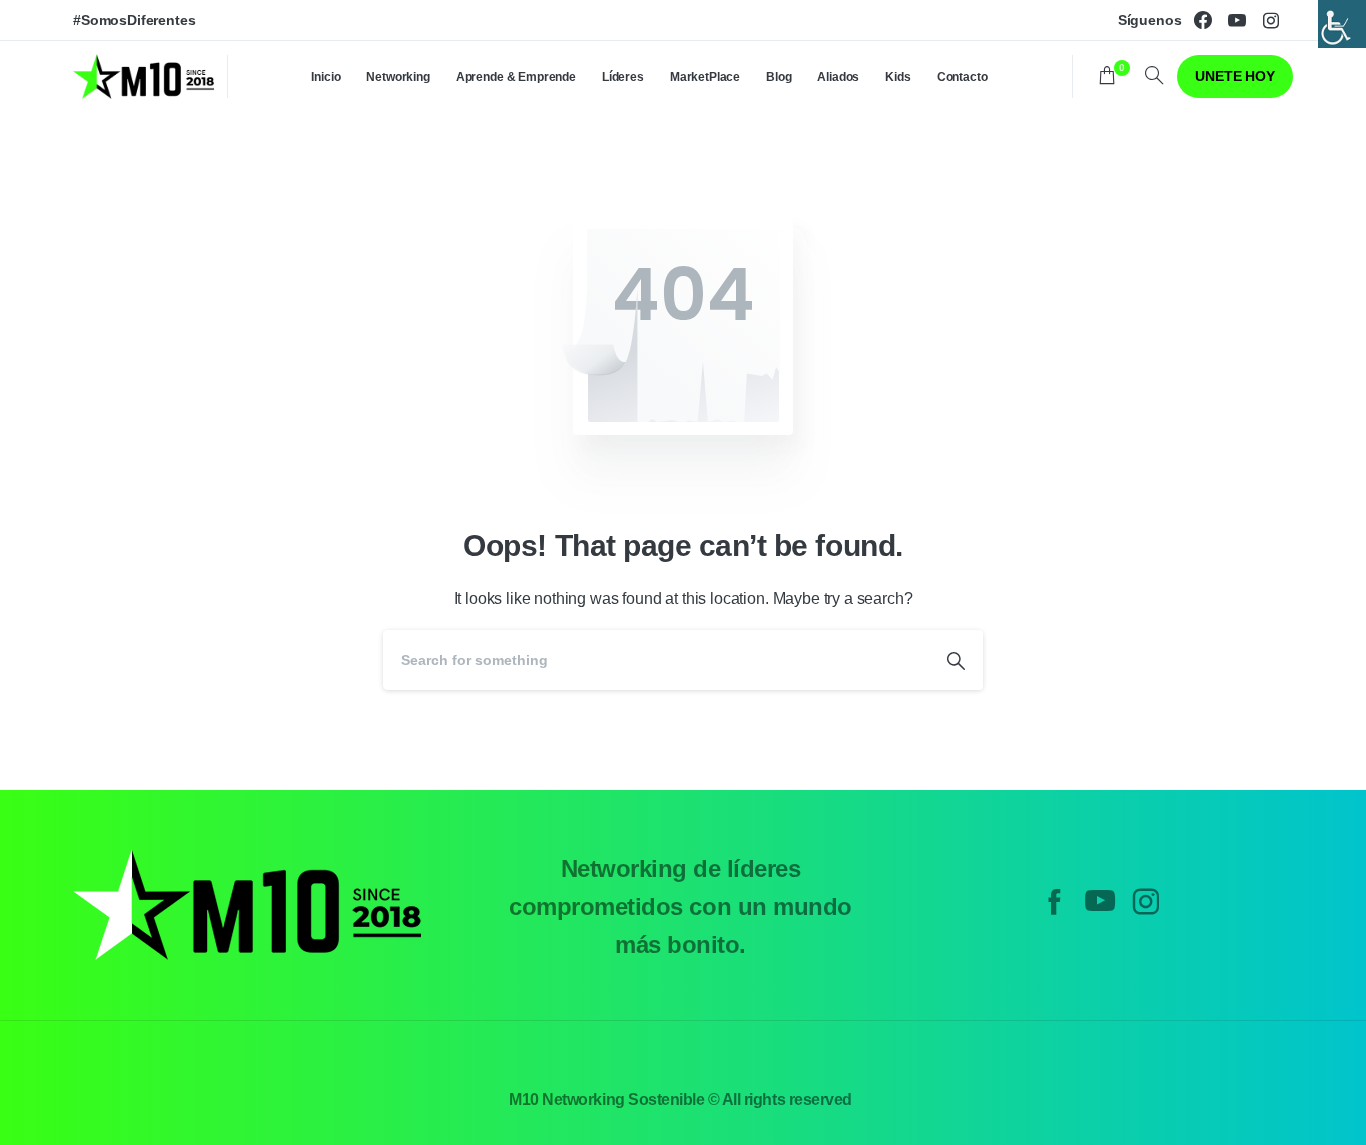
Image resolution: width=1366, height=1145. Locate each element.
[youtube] (1237, 20)
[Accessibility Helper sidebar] (1342, 24)
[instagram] (1271, 20)
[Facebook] (1203, 20)
